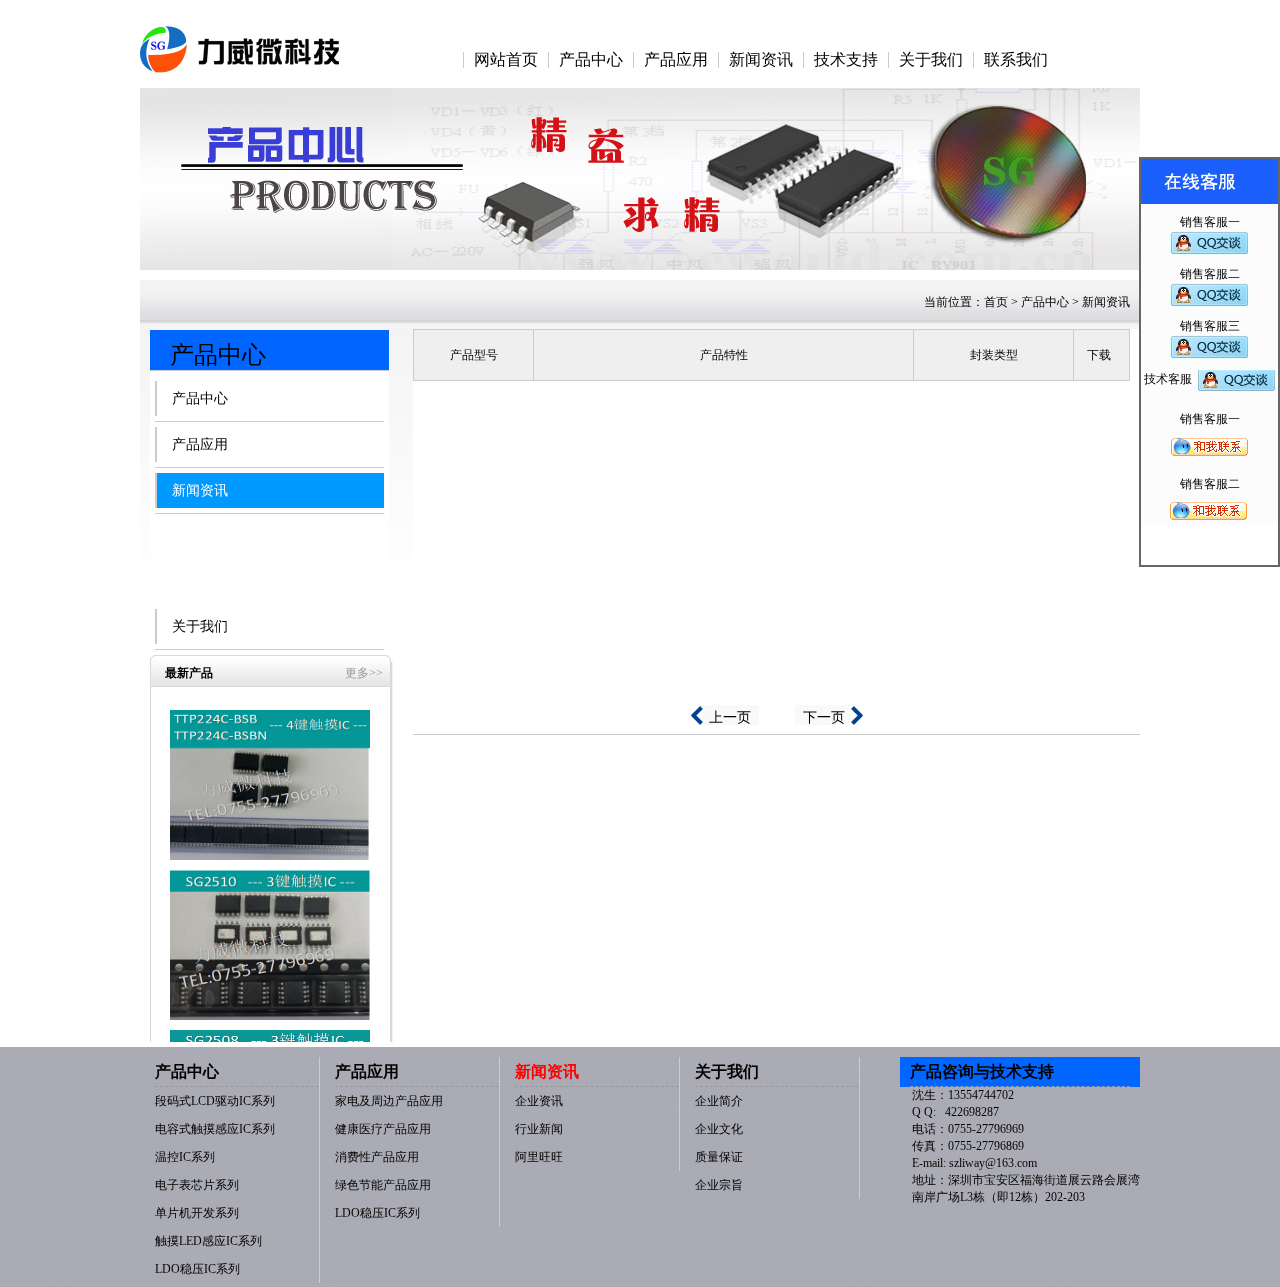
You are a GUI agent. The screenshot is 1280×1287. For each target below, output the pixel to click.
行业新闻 (216, 558)
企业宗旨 (719, 1185)
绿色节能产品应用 (383, 1185)
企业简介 (719, 1101)
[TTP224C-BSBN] (270, 784)
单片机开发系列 (197, 1213)
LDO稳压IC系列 (197, 1269)
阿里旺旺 (216, 588)
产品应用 (200, 444)
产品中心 (200, 398)
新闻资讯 (200, 490)
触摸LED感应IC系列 (208, 1241)
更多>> (364, 673)
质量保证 (719, 1157)
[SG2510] (270, 944)
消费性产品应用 (377, 1157)
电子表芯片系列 (197, 1185)
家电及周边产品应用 (389, 1101)
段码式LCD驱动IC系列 (215, 1101)
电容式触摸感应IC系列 (215, 1129)
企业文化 (719, 1129)
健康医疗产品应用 (383, 1129)
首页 (996, 302)
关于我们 (200, 626)
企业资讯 (216, 528)
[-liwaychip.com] (240, 37)
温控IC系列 (185, 1157)
